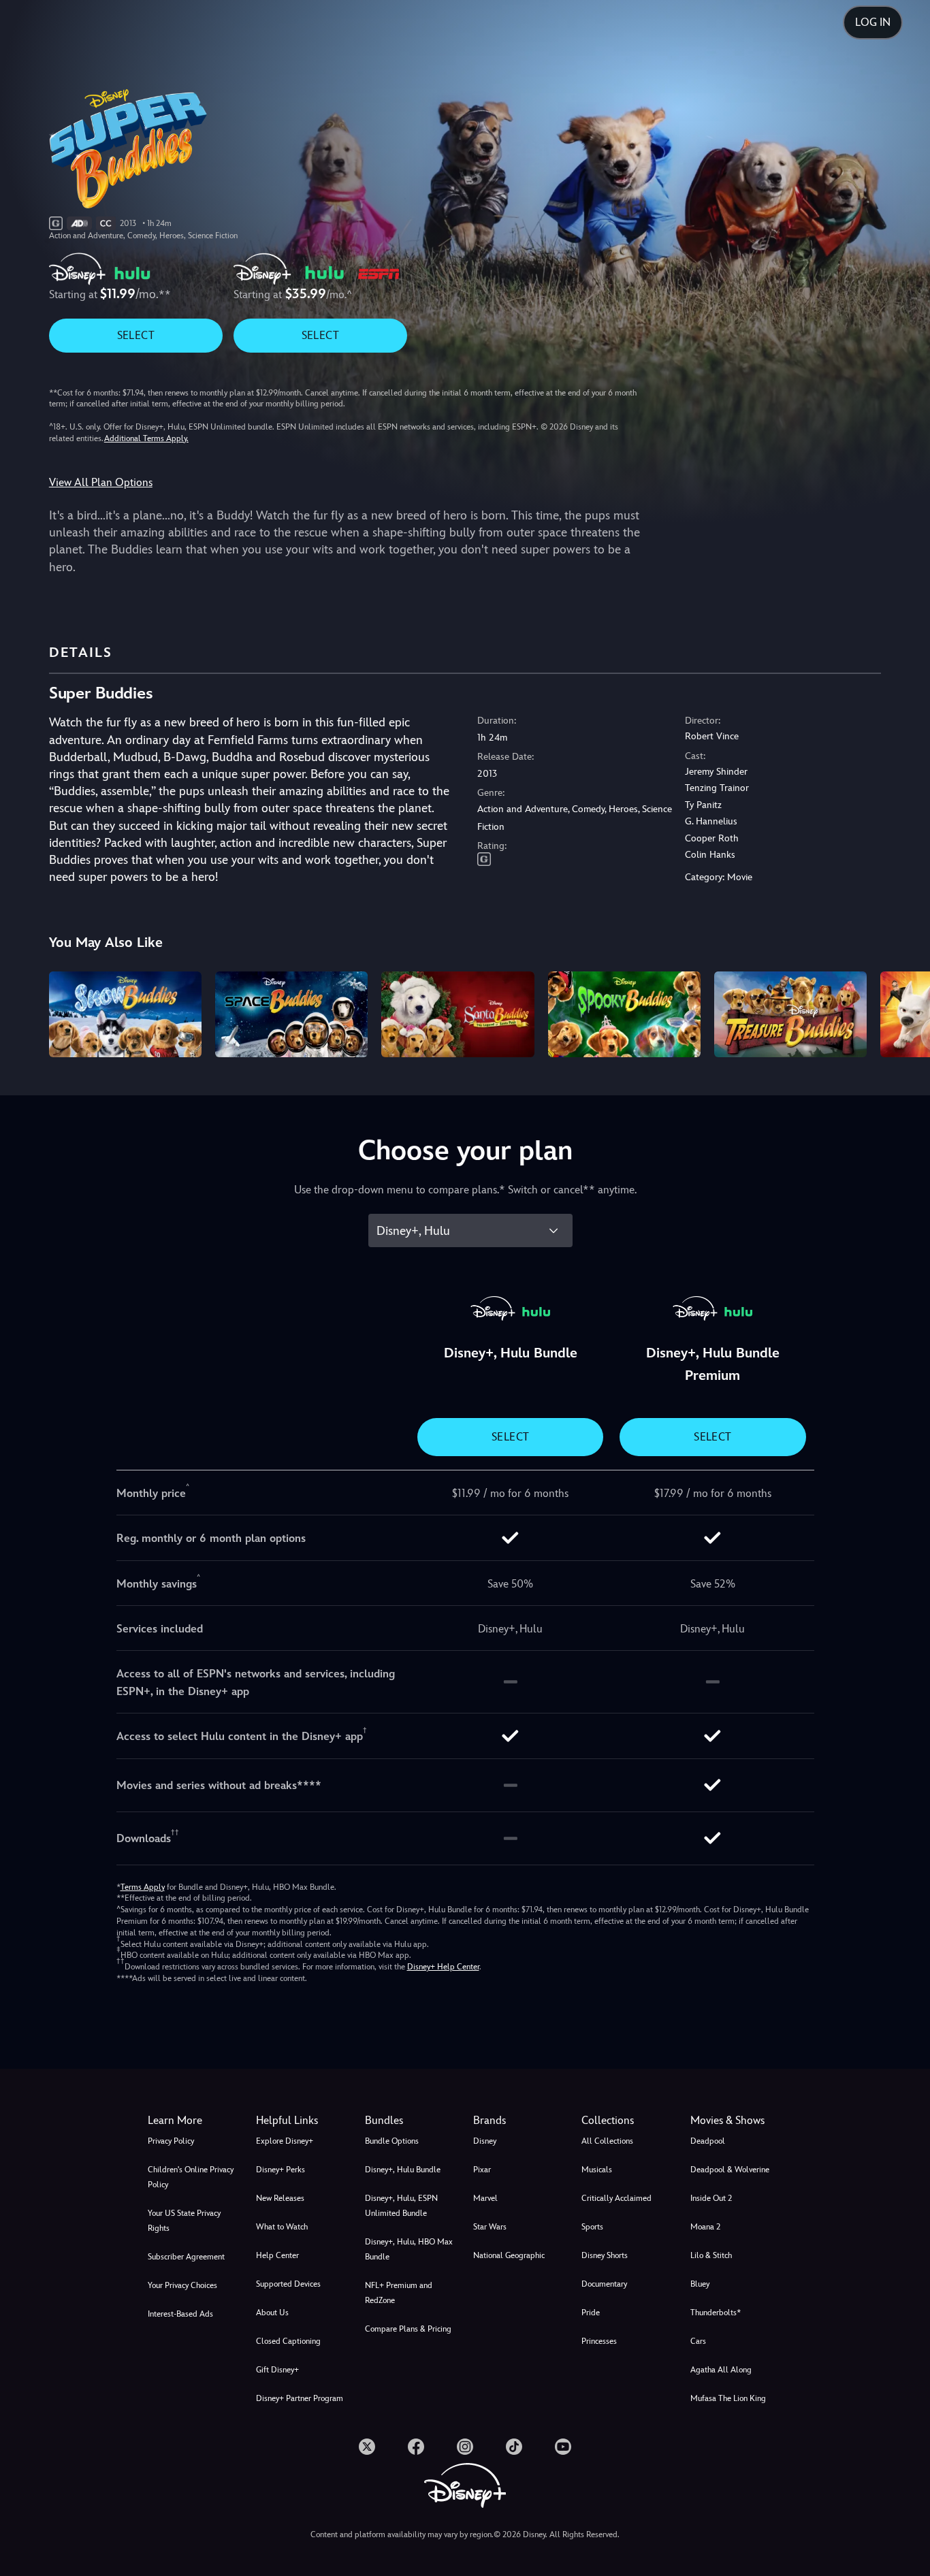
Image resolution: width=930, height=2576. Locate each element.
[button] (302, 2121)
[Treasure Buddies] (790, 1014)
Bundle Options (392, 2141)
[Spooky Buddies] (624, 1014)
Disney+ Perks (280, 2170)
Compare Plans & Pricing (408, 2329)
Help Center (277, 2255)
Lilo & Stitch (711, 2255)
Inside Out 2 (711, 2198)
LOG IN (873, 22)
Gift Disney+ (277, 2370)
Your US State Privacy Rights (184, 2221)
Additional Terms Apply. (146, 438)
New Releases (280, 2198)
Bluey (700, 2284)
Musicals (597, 2170)
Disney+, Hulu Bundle (403, 2170)
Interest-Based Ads (180, 2314)
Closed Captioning (288, 2341)
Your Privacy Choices (182, 2285)
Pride (591, 2313)
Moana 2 (705, 2227)
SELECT (136, 335)
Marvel (485, 2198)
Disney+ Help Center (443, 1967)
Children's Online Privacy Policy (191, 2177)
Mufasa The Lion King (728, 2398)
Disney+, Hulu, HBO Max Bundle (409, 2249)
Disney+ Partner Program (300, 2398)
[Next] (904, 1012)
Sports (592, 2227)
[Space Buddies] (291, 1014)
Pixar (482, 2170)
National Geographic (509, 2255)
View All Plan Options (101, 482)
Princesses (599, 2341)
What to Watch (282, 2227)
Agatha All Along (721, 2370)
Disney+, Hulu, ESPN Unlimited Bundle (401, 2206)
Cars (698, 2341)
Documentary (604, 2284)
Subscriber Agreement (186, 2257)
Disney (485, 2141)
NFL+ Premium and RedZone (399, 2293)
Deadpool (708, 2141)
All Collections (607, 2141)
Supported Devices (288, 2284)
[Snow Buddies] (125, 1014)
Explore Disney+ (285, 2141)
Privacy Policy (171, 2141)
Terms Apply (143, 1887)
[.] (367, 2447)
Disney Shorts (605, 2255)
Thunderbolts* (716, 2313)
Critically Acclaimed (616, 2198)
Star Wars (490, 2227)
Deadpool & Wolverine (730, 2170)
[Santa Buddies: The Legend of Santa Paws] (458, 1014)
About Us (272, 2313)
